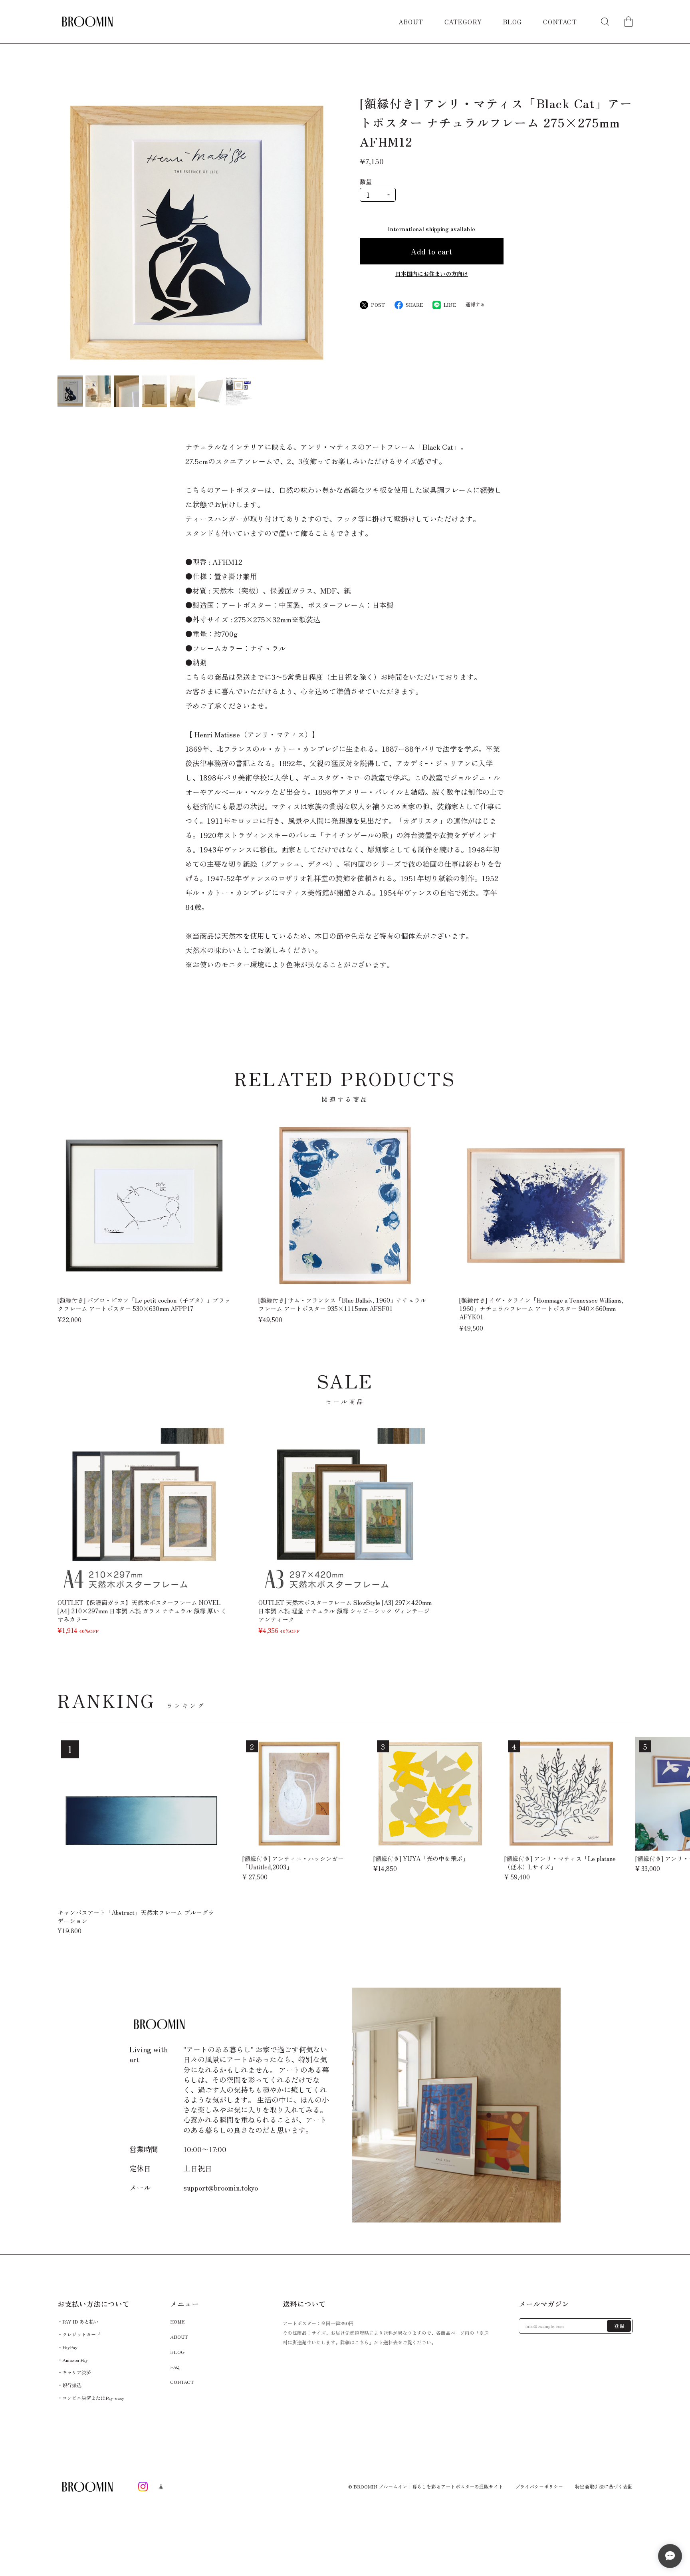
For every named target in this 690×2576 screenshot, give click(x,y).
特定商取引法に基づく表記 (604, 2487)
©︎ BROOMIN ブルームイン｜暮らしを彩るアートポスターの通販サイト (426, 2486)
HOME (177, 2321)
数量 (366, 182)
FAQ (175, 2366)
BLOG (513, 22)
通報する (475, 304)
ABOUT (411, 22)
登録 (620, 2326)
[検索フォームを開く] (605, 22)
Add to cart (431, 251)
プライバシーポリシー (539, 2487)
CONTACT (560, 22)
